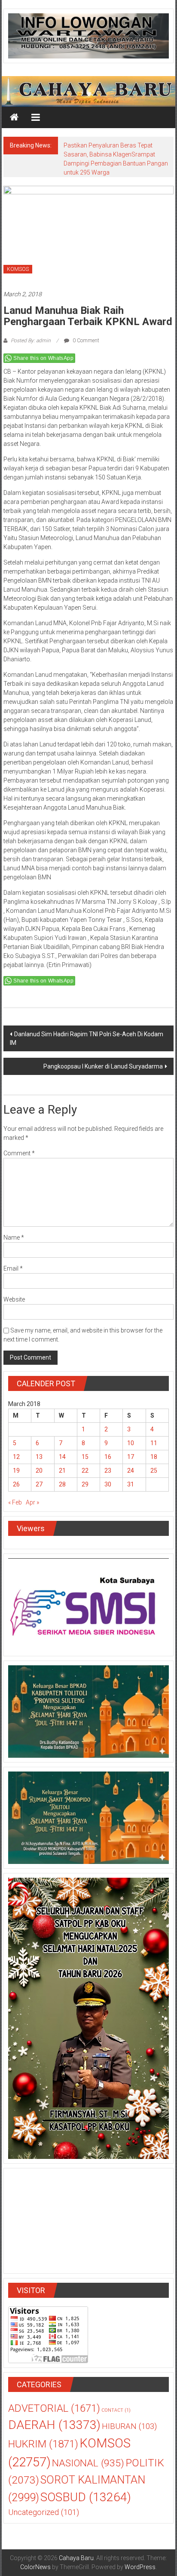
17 (131, 1457)
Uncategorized (44, 2512)
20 (39, 1471)
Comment (19, 1153)
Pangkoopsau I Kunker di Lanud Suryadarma (103, 1066)
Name (14, 1237)
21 (62, 1471)
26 (16, 1484)
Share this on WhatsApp (43, 358)
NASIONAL (88, 2463)
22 (85, 1471)
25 (154, 1471)
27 (39, 1484)
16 (108, 1457)
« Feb (15, 1502)
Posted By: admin (31, 341)
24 (131, 1471)
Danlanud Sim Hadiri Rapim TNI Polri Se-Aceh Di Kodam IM (87, 1038)
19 (16, 1471)
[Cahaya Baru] (14, 117)
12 (16, 1457)
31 (131, 1484)
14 (62, 1457)
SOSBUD (86, 2497)
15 (85, 1457)
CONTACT (116, 2410)
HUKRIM (43, 2444)
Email (13, 1268)
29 (85, 1484)
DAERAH (54, 2425)
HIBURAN (129, 2426)
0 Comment (85, 341)
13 (39, 1457)
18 (154, 1457)
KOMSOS (18, 269)
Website (14, 1299)
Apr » (32, 1502)
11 (154, 1443)
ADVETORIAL (54, 2408)
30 (108, 1484)
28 (62, 1484)
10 (131, 1443)
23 (108, 1471)
